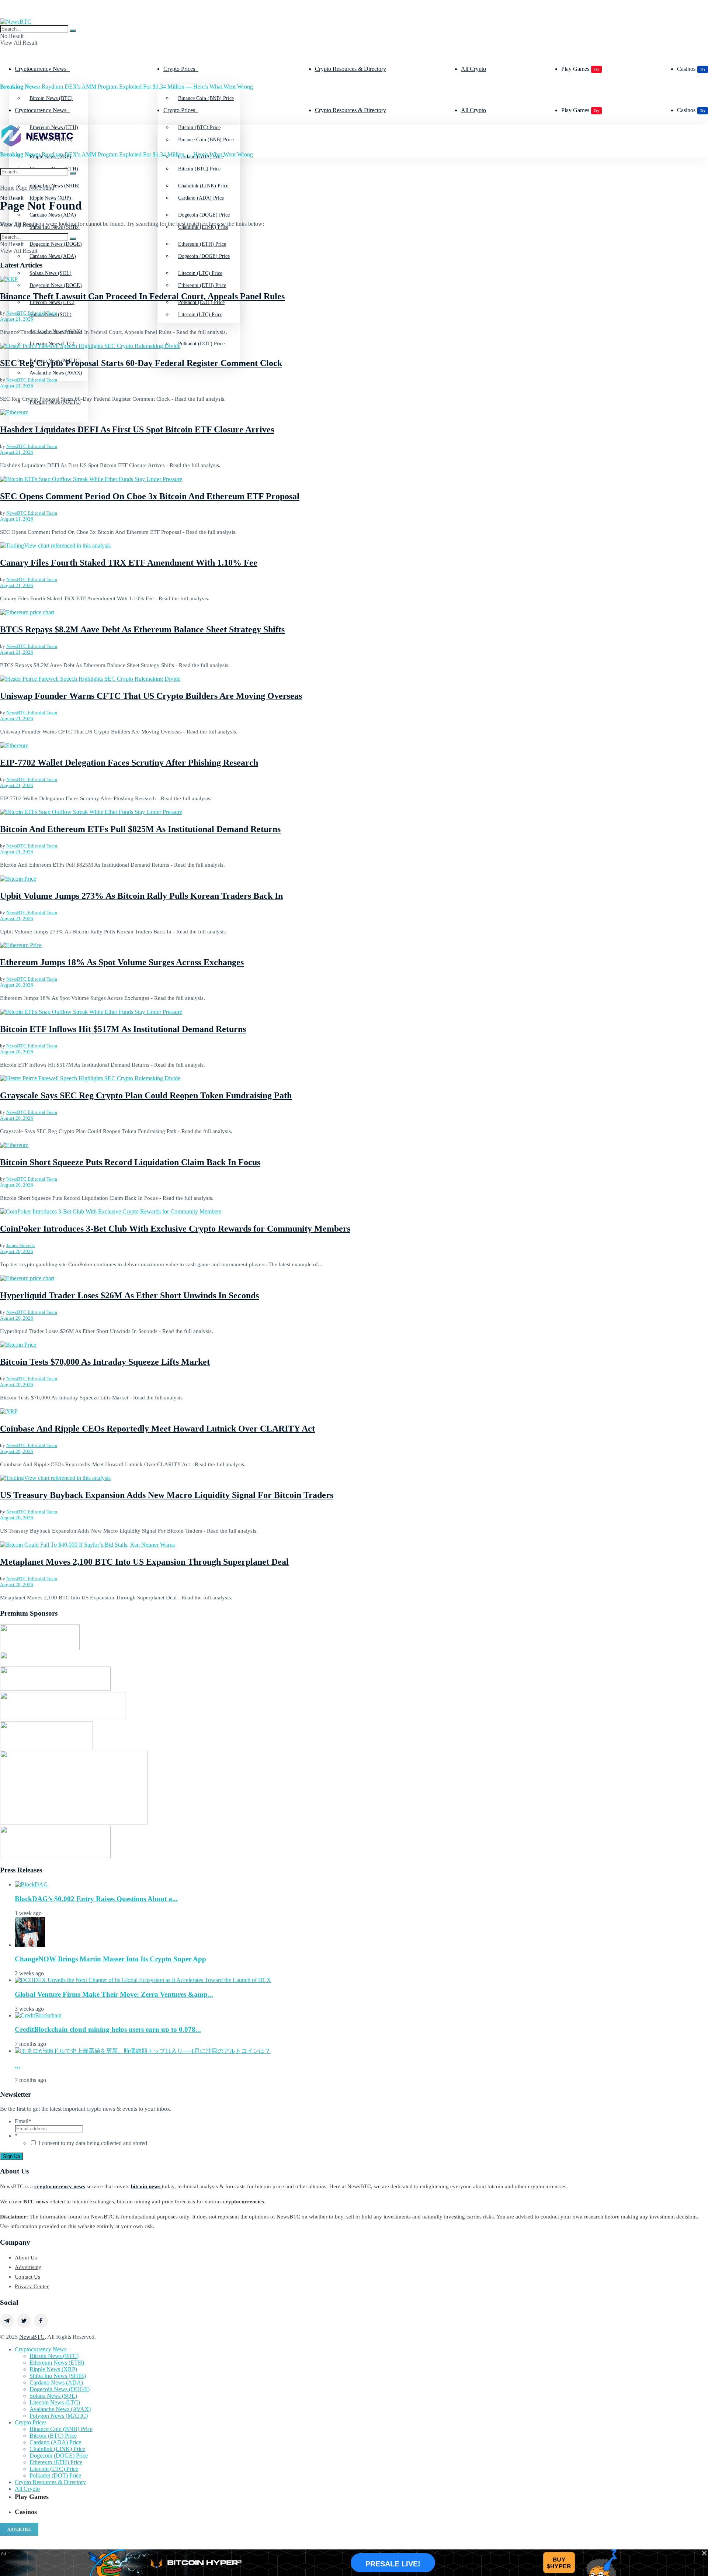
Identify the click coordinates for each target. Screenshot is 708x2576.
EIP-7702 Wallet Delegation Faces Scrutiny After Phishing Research (129, 763)
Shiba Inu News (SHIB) (58, 2376)
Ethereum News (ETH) (57, 2363)
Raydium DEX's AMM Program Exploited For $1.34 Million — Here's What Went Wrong (126, 87)
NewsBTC (32, 2337)
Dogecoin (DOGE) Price (204, 256)
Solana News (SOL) (53, 2396)
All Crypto (473, 69)
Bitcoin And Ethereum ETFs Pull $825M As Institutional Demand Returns (140, 829)
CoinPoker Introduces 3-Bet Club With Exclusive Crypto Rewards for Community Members (175, 1229)
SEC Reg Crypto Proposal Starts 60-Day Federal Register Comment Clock (141, 363)
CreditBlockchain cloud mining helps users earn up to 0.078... (108, 2029)
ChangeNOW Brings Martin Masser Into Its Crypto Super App (110, 1959)
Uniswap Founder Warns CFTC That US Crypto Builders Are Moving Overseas (151, 696)
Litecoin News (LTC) (52, 344)
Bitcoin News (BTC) (51, 98)
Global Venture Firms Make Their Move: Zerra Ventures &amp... (114, 1994)
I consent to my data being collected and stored (93, 2143)
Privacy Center (32, 2286)
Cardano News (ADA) (53, 256)
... (18, 2066)
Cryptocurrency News (41, 69)
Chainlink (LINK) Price (57, 2449)
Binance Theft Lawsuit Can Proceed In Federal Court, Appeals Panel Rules (142, 296)
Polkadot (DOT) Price (201, 344)
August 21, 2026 (17, 319)
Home (7, 188)
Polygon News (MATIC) (59, 2416)
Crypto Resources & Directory (350, 69)
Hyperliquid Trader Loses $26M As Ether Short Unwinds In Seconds (129, 1295)
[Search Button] (73, 31)
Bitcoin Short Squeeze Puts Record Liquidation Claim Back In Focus (130, 1162)
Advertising (28, 2267)
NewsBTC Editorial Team (32, 313)
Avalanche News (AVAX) (56, 373)
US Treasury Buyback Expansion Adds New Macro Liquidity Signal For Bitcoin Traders (167, 1495)
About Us (26, 2258)
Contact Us (27, 2277)
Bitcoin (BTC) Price (199, 169)
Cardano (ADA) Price (201, 198)
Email (23, 2121)
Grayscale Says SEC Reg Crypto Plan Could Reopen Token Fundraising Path (146, 1095)
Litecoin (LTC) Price (200, 315)
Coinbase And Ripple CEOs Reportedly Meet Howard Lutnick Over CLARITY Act (157, 1429)
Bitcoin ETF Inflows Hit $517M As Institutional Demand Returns (123, 1029)
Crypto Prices (179, 69)
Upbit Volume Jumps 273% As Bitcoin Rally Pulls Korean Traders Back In (141, 896)
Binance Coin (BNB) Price (206, 98)
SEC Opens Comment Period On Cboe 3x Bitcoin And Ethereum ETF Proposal (150, 496)
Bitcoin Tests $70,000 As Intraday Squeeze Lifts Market (105, 1362)
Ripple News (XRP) (50, 198)
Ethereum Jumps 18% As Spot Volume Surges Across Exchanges (122, 962)
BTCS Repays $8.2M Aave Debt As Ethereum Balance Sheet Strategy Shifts (142, 629)
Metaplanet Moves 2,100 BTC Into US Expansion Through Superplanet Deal (144, 1562)
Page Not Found (35, 188)
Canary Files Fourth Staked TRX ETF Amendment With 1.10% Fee (129, 563)
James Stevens (20, 1245)
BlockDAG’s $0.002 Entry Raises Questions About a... (96, 1899)
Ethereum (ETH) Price (202, 285)
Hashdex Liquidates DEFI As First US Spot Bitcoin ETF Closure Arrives (137, 429)
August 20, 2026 (17, 985)
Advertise (19, 2529)
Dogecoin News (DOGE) (56, 285)
